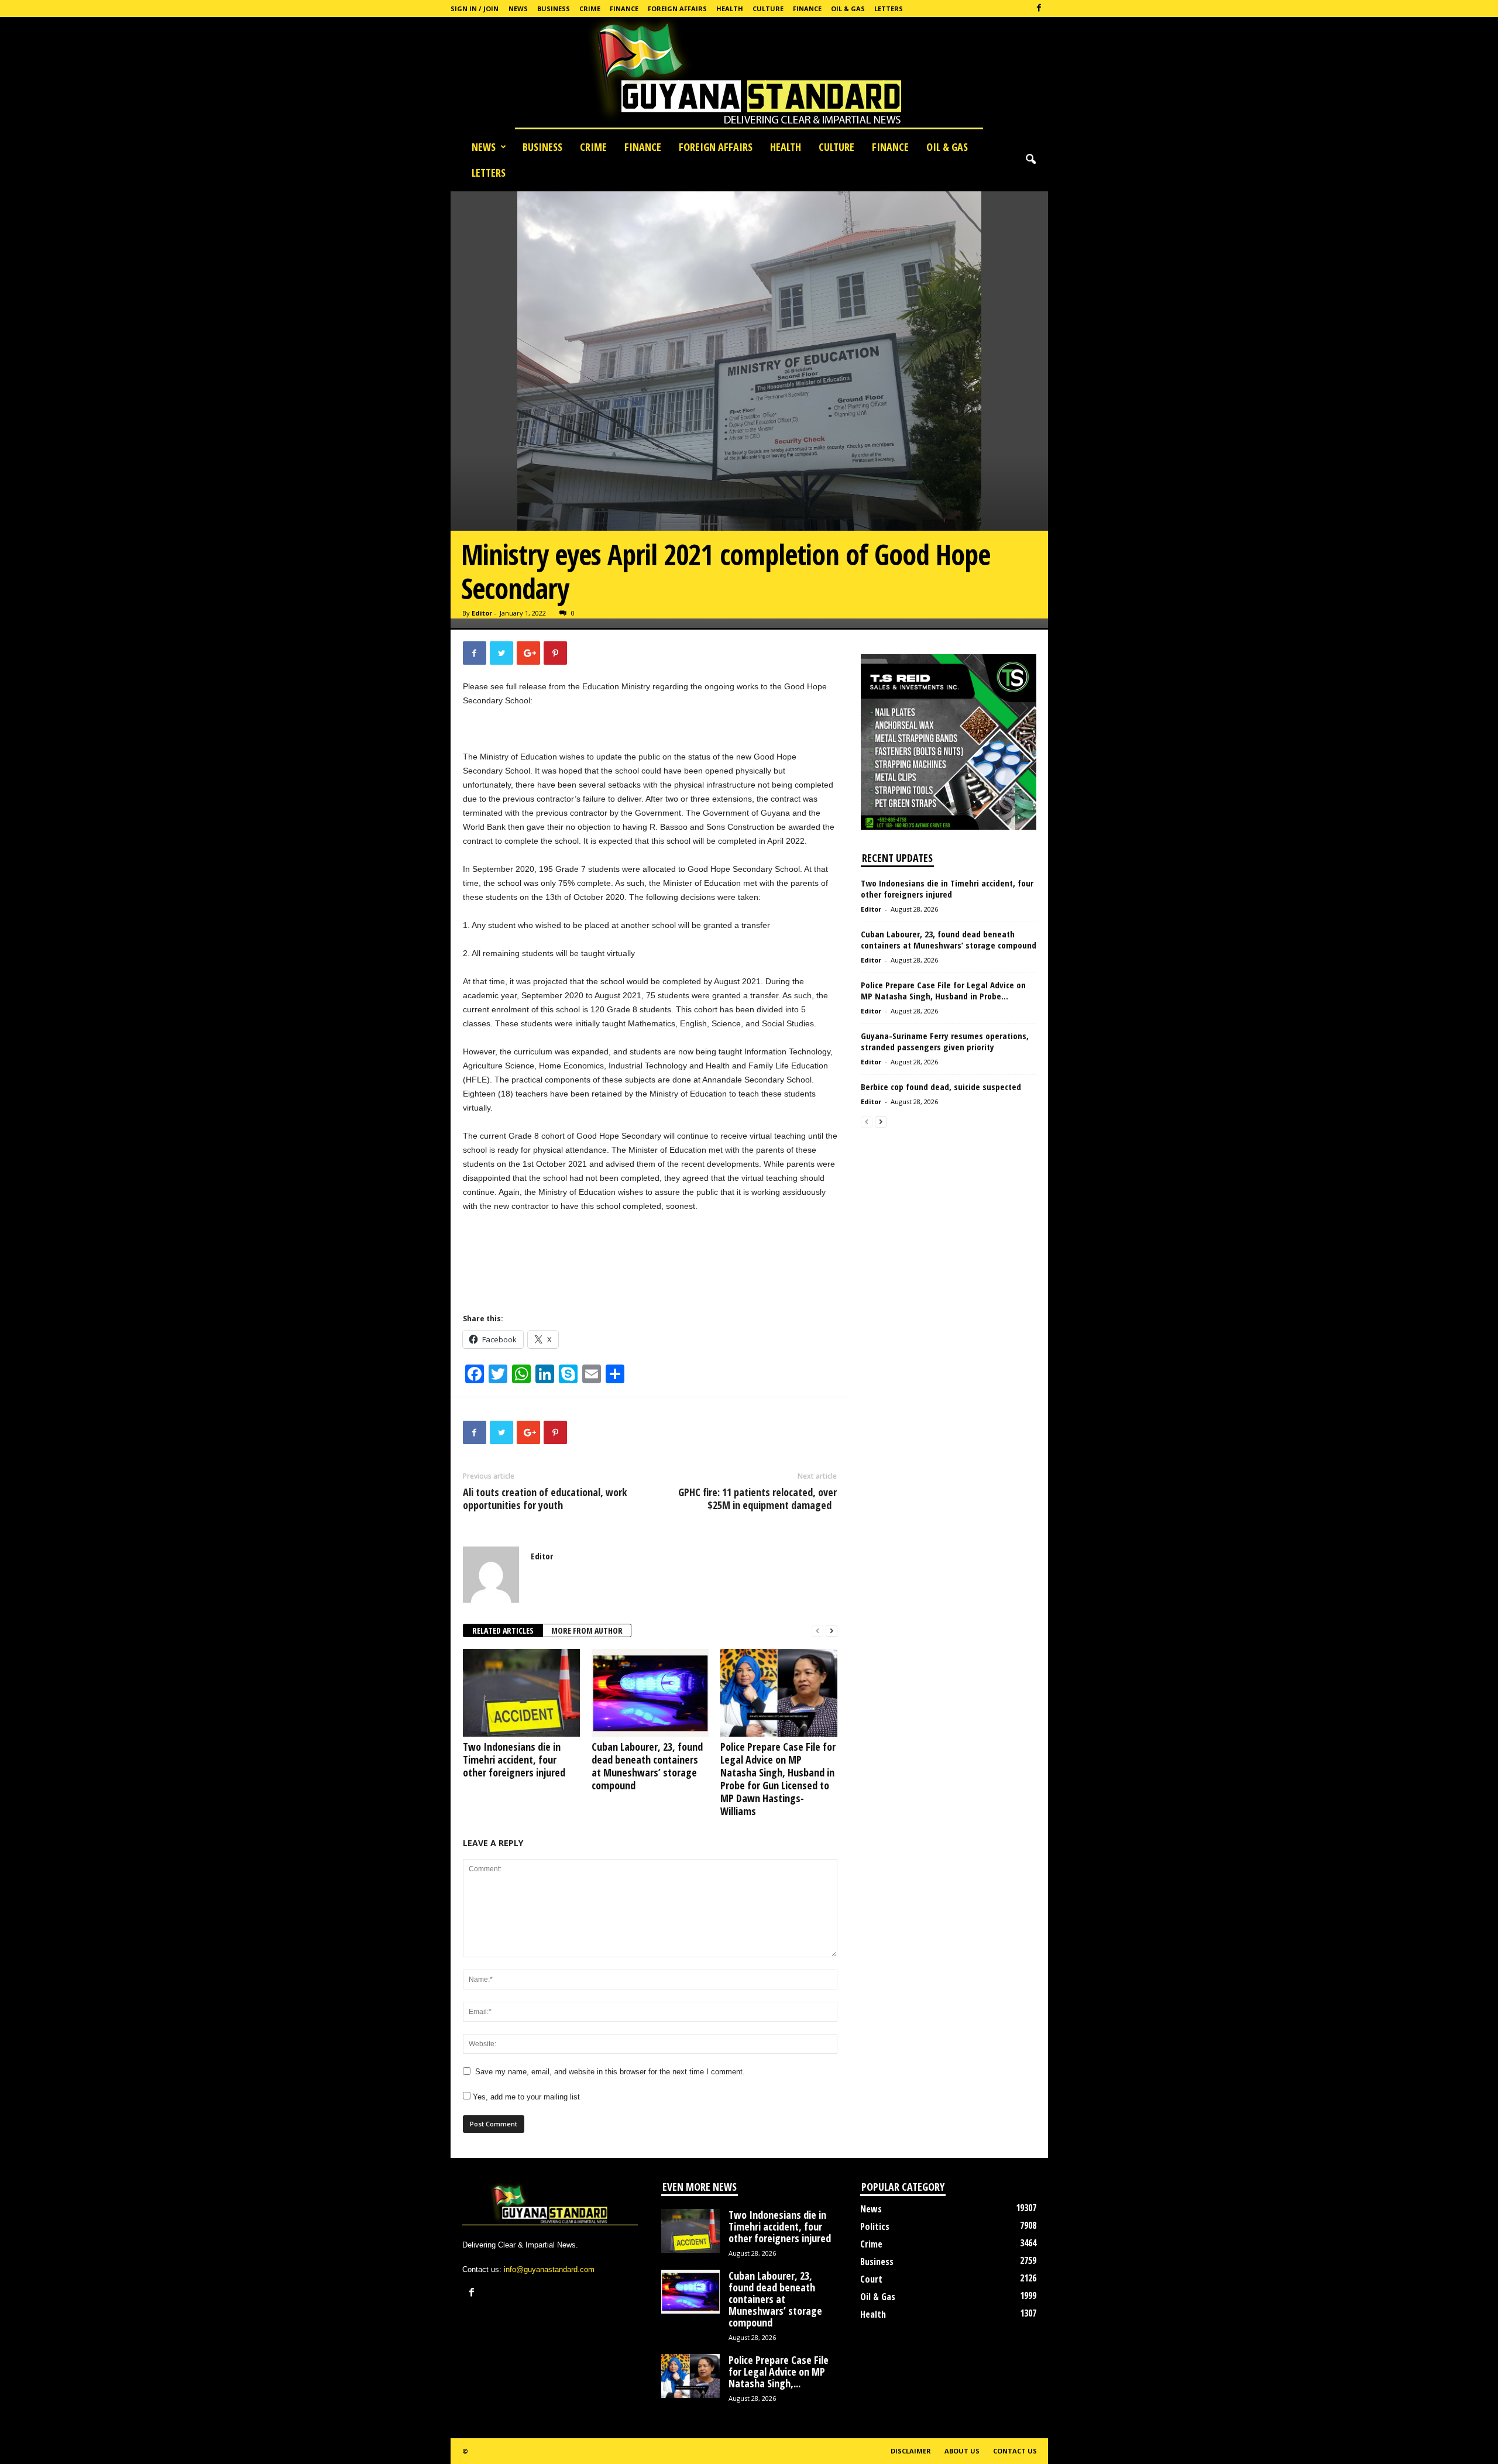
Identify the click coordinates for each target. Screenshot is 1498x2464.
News (518, 8)
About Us (962, 2451)
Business (554, 8)
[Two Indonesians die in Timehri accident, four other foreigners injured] (521, 1693)
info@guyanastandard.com (549, 2269)
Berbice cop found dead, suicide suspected (941, 1087)
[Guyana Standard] (749, 75)
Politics (875, 2226)
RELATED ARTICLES (503, 1630)
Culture (768, 8)
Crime (590, 8)
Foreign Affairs (677, 8)
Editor (482, 613)
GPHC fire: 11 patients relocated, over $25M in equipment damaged (757, 1499)
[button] (1030, 160)
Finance (624, 8)
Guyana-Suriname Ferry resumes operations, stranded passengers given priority (945, 1041)
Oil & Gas (848, 8)
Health (730, 8)
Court (871, 2279)
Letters (889, 8)
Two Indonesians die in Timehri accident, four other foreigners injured (514, 1759)
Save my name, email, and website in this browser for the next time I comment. (610, 2072)
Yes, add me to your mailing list (525, 2097)
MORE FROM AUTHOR (587, 1630)
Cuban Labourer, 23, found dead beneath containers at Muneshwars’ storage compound (647, 1766)
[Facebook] (1039, 8)
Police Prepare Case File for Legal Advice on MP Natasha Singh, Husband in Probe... (943, 990)
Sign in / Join (475, 8)
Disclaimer (911, 2451)
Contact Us (1015, 2451)
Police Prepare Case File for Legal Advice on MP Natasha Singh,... (779, 2372)
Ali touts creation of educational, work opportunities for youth (545, 1499)
